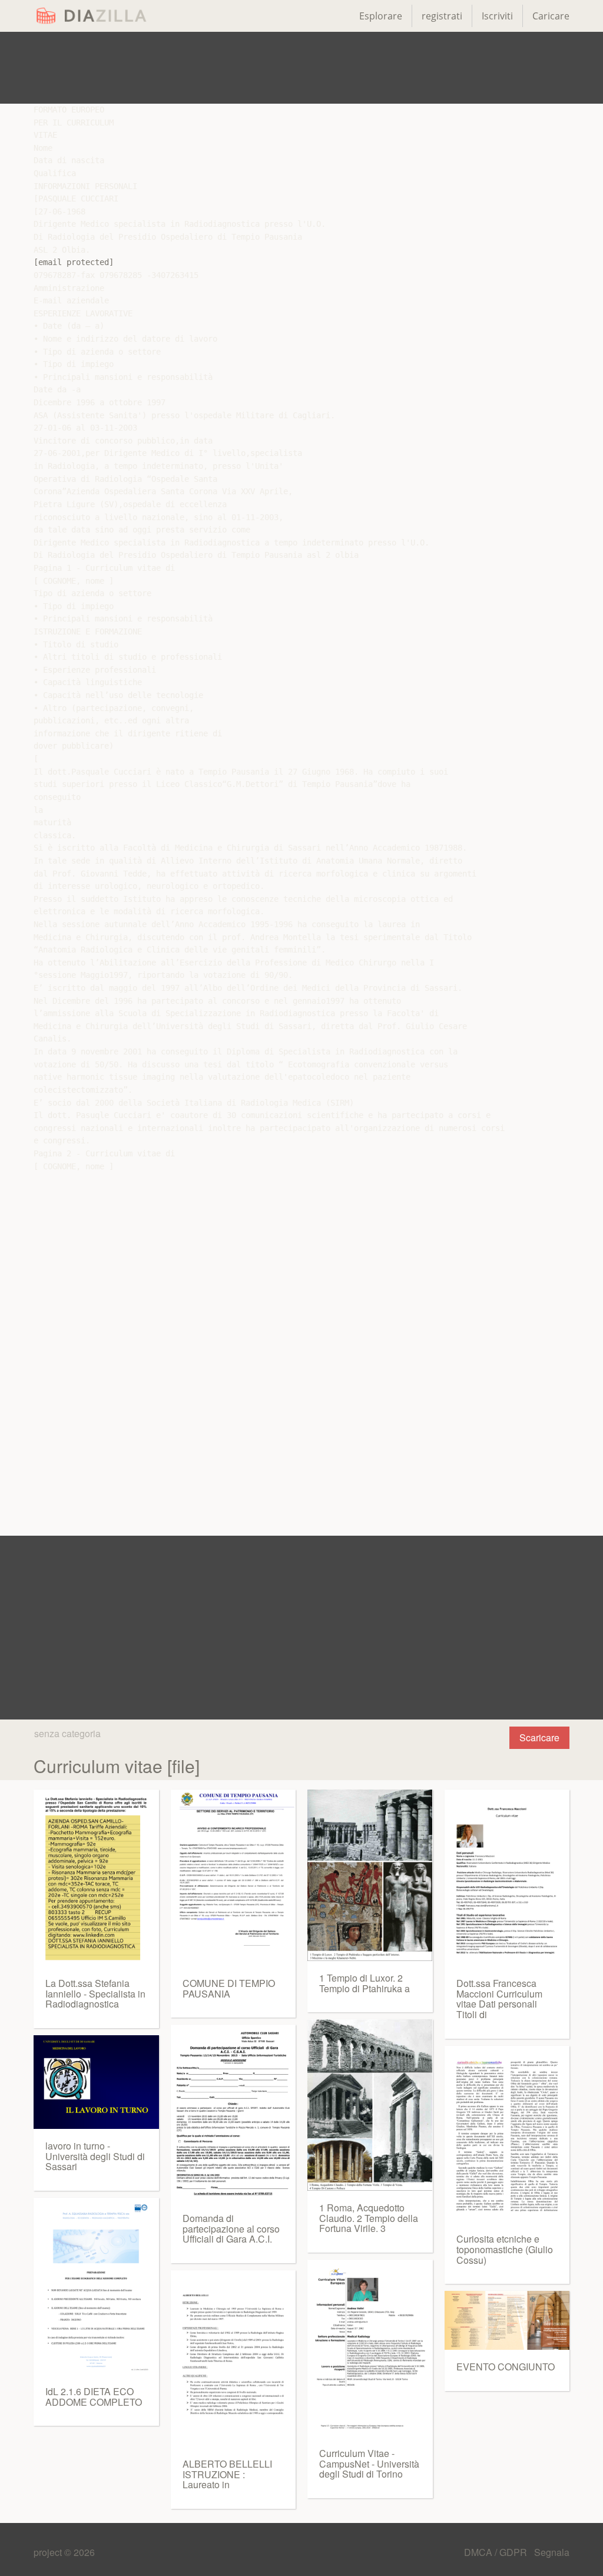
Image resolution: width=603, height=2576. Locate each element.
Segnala (552, 2552)
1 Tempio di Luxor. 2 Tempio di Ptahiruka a (365, 1983)
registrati (442, 16)
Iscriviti (497, 16)
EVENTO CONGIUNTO (506, 2367)
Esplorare (381, 16)
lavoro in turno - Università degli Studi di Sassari (95, 2156)
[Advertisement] (301, 68)
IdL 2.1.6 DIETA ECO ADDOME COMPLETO (94, 2397)
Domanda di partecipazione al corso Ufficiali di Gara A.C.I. (231, 2228)
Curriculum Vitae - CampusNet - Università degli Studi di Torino (369, 2463)
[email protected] (74, 262)
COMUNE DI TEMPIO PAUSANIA (229, 1988)
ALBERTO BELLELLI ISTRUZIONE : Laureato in (227, 2474)
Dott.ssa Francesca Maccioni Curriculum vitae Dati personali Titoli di (499, 1999)
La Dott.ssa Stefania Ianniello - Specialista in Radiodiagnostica (95, 1993)
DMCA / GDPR (497, 2552)
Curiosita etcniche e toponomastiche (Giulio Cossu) (505, 2249)
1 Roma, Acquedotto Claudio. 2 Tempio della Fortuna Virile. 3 (369, 2218)
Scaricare (539, 1737)
